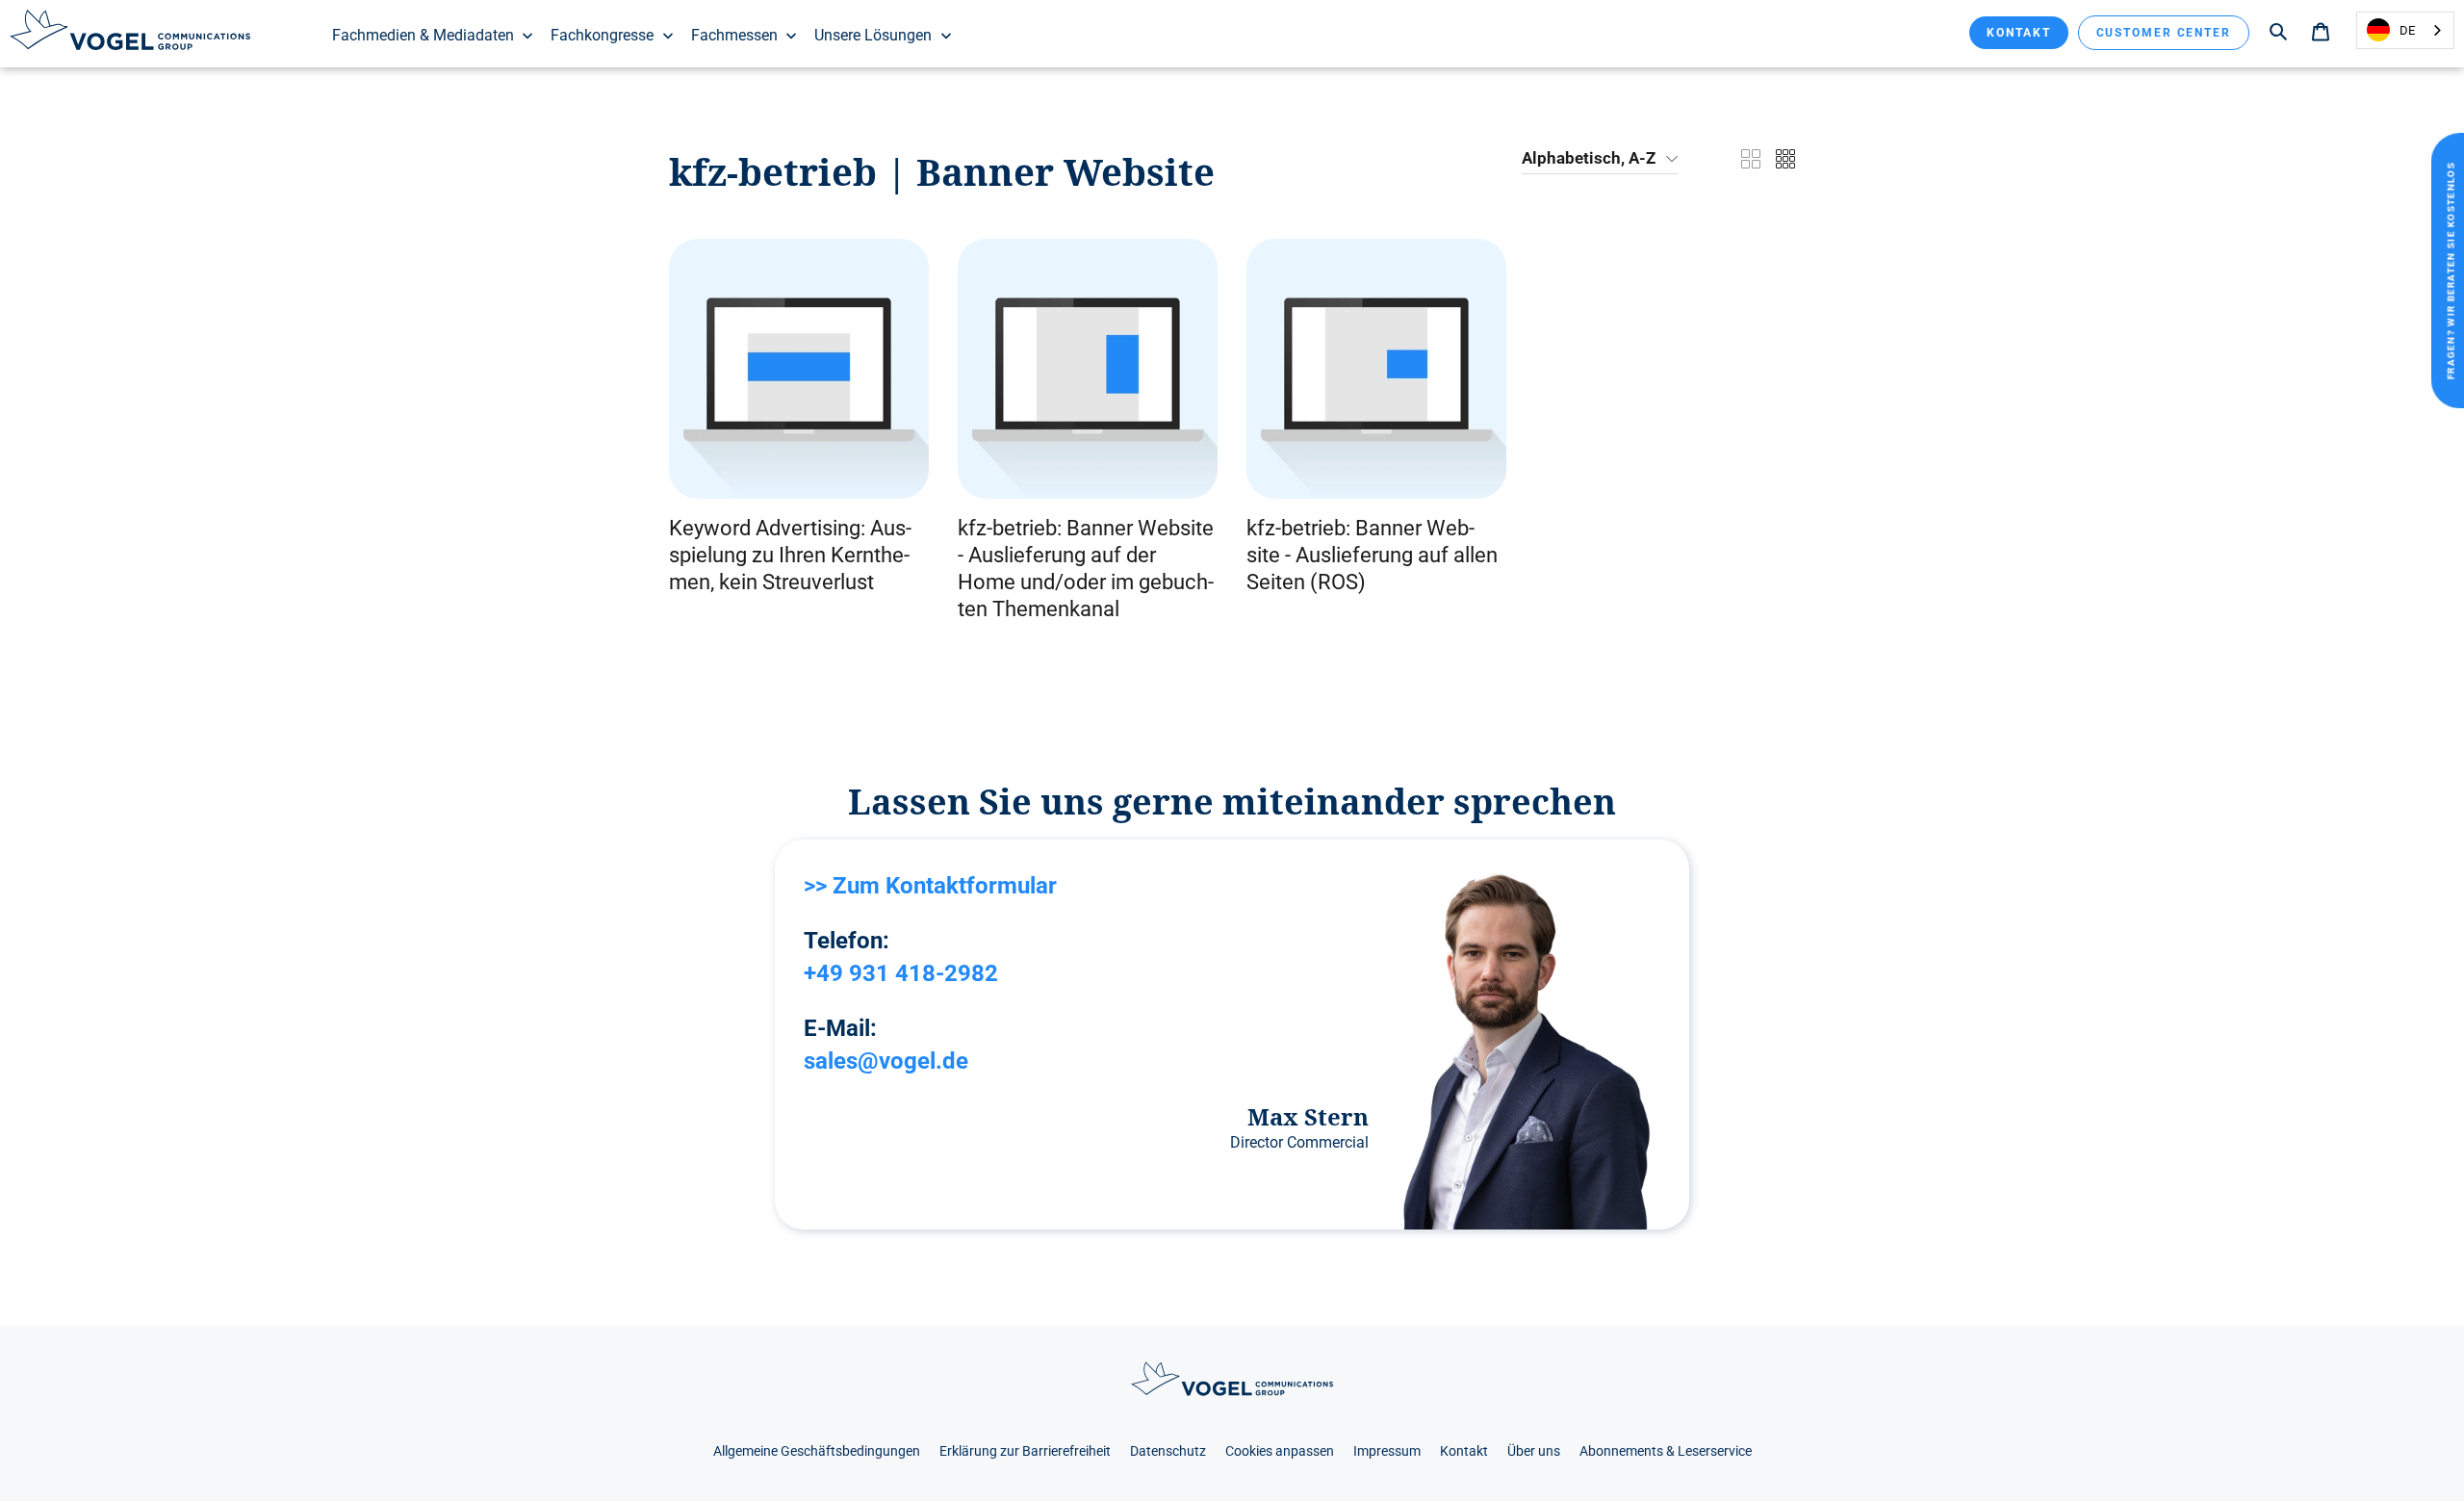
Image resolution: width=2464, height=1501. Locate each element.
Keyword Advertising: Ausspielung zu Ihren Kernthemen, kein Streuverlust (790, 555)
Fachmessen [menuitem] (734, 35)
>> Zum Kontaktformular (930, 886)
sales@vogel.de (886, 1061)
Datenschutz (1168, 1451)
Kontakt (2018, 33)
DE (2407, 30)
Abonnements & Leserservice (1666, 1451)
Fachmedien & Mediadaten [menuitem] (423, 35)
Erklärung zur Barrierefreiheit (1025, 1451)
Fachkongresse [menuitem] (602, 35)
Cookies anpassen (1280, 1451)
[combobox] (2405, 30)
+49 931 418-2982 (901, 973)
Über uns (1534, 1451)
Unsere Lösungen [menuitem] (873, 35)
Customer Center (2164, 33)
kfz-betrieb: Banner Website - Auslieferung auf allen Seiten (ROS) (1372, 555)
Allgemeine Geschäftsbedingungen (817, 1451)
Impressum (1387, 1451)
